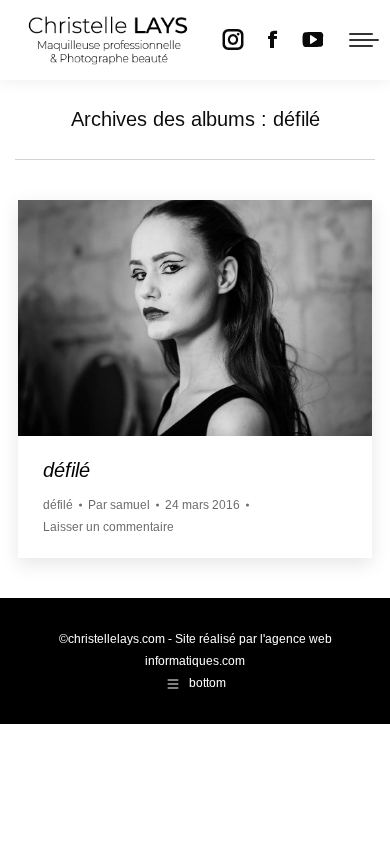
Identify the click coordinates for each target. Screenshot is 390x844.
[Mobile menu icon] (364, 40)
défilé (66, 470)
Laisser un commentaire (108, 527)
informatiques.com (195, 661)
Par (119, 505)
